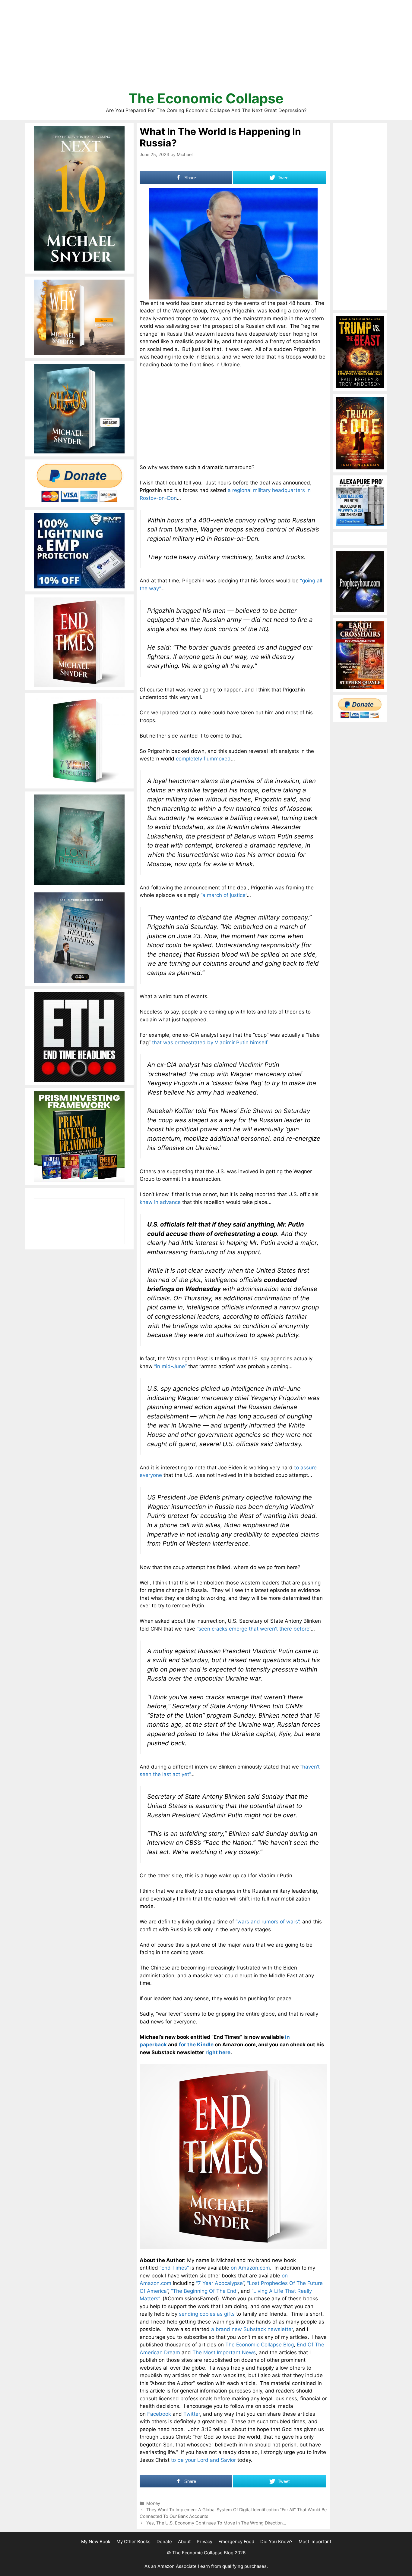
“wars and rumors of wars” (267, 1922)
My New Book (96, 2542)
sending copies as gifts (207, 2314)
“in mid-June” (170, 1366)
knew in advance (160, 1202)
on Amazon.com (250, 2268)
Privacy (204, 2542)
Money (153, 2503)
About (184, 2542)
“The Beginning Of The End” (204, 2291)
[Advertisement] (206, 48)
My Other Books (133, 2542)
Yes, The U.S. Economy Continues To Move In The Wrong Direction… (216, 2523)
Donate (164, 2542)
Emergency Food (236, 2542)
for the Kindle (196, 2045)
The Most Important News (224, 2352)
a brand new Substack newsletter (252, 2329)
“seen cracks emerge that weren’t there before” (254, 1629)
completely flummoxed (203, 759)
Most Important (315, 2542)
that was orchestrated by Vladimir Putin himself (210, 1042)
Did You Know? (276, 2542)
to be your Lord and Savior (203, 2460)
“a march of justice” (224, 895)
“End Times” (174, 2268)
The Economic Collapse (206, 98)
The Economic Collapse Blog (260, 2345)
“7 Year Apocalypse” (220, 2283)
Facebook (159, 2414)
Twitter (192, 2414)
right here (218, 2052)
